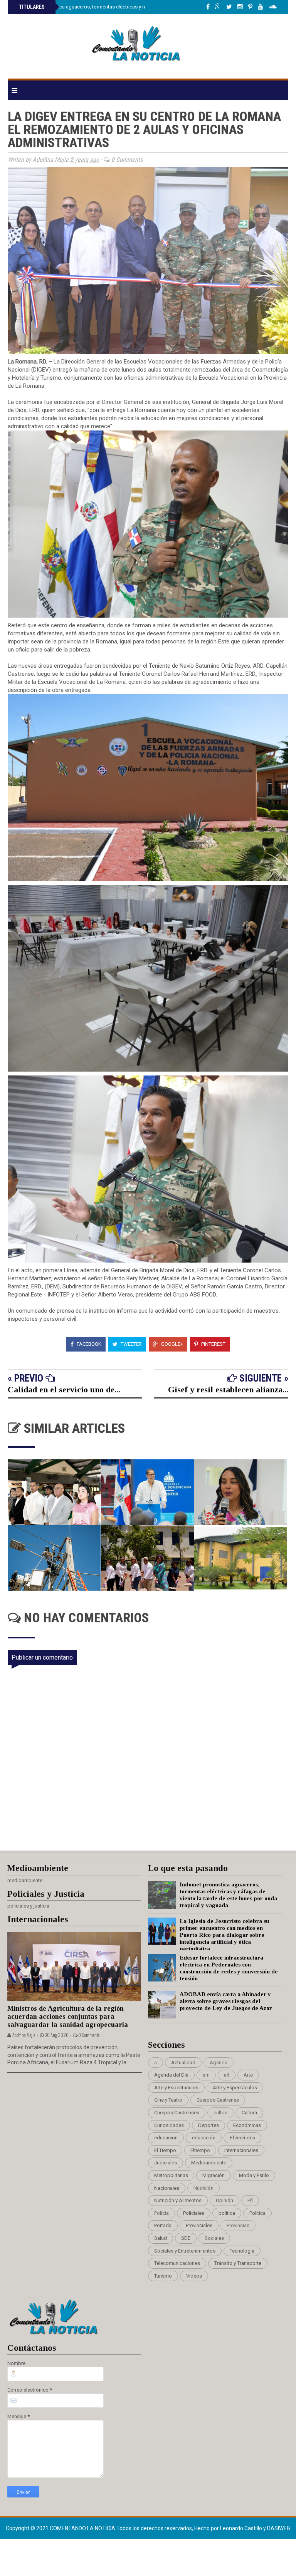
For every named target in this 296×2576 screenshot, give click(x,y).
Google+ (172, 1344)
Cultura (249, 2113)
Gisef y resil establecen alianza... (228, 1389)
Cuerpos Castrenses (177, 2113)
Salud (161, 2238)
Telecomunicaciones (177, 2263)
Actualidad (183, 2063)
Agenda (219, 2063)
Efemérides (242, 2138)
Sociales (214, 2238)
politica (227, 2213)
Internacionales (241, 2150)
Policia (161, 2213)
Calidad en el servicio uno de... (64, 1389)
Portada (163, 2225)
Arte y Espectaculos (176, 2088)
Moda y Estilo (254, 2175)
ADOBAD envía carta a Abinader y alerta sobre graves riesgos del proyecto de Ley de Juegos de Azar (226, 2001)
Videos (194, 2276)
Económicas (247, 2125)
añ (227, 2075)
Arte (248, 2075)
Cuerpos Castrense (218, 2100)
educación (204, 2138)
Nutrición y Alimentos (178, 2200)
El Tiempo (165, 2150)
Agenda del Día (171, 2075)
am (206, 2075)
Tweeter (131, 1344)
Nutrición (203, 2188)
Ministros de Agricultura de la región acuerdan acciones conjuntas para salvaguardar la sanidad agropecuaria (68, 2016)
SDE (186, 2238)
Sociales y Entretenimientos (185, 2251)
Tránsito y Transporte (238, 2263)
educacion (166, 2138)
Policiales (194, 2213)
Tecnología (242, 2251)
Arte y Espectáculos (235, 2088)
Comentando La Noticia (83, 2528)
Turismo (163, 2276)
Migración (214, 2175)
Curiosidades (169, 2125)
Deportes (209, 2125)
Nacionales (167, 2188)
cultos (220, 2113)
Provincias (238, 2225)
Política (257, 2213)
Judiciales (166, 2163)
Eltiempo (200, 2150)
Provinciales (199, 2225)
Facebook (88, 1344)
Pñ (250, 2200)
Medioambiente (209, 2163)
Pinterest (213, 1344)
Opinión (225, 2200)
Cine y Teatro (168, 2100)
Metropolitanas (171, 2175)
